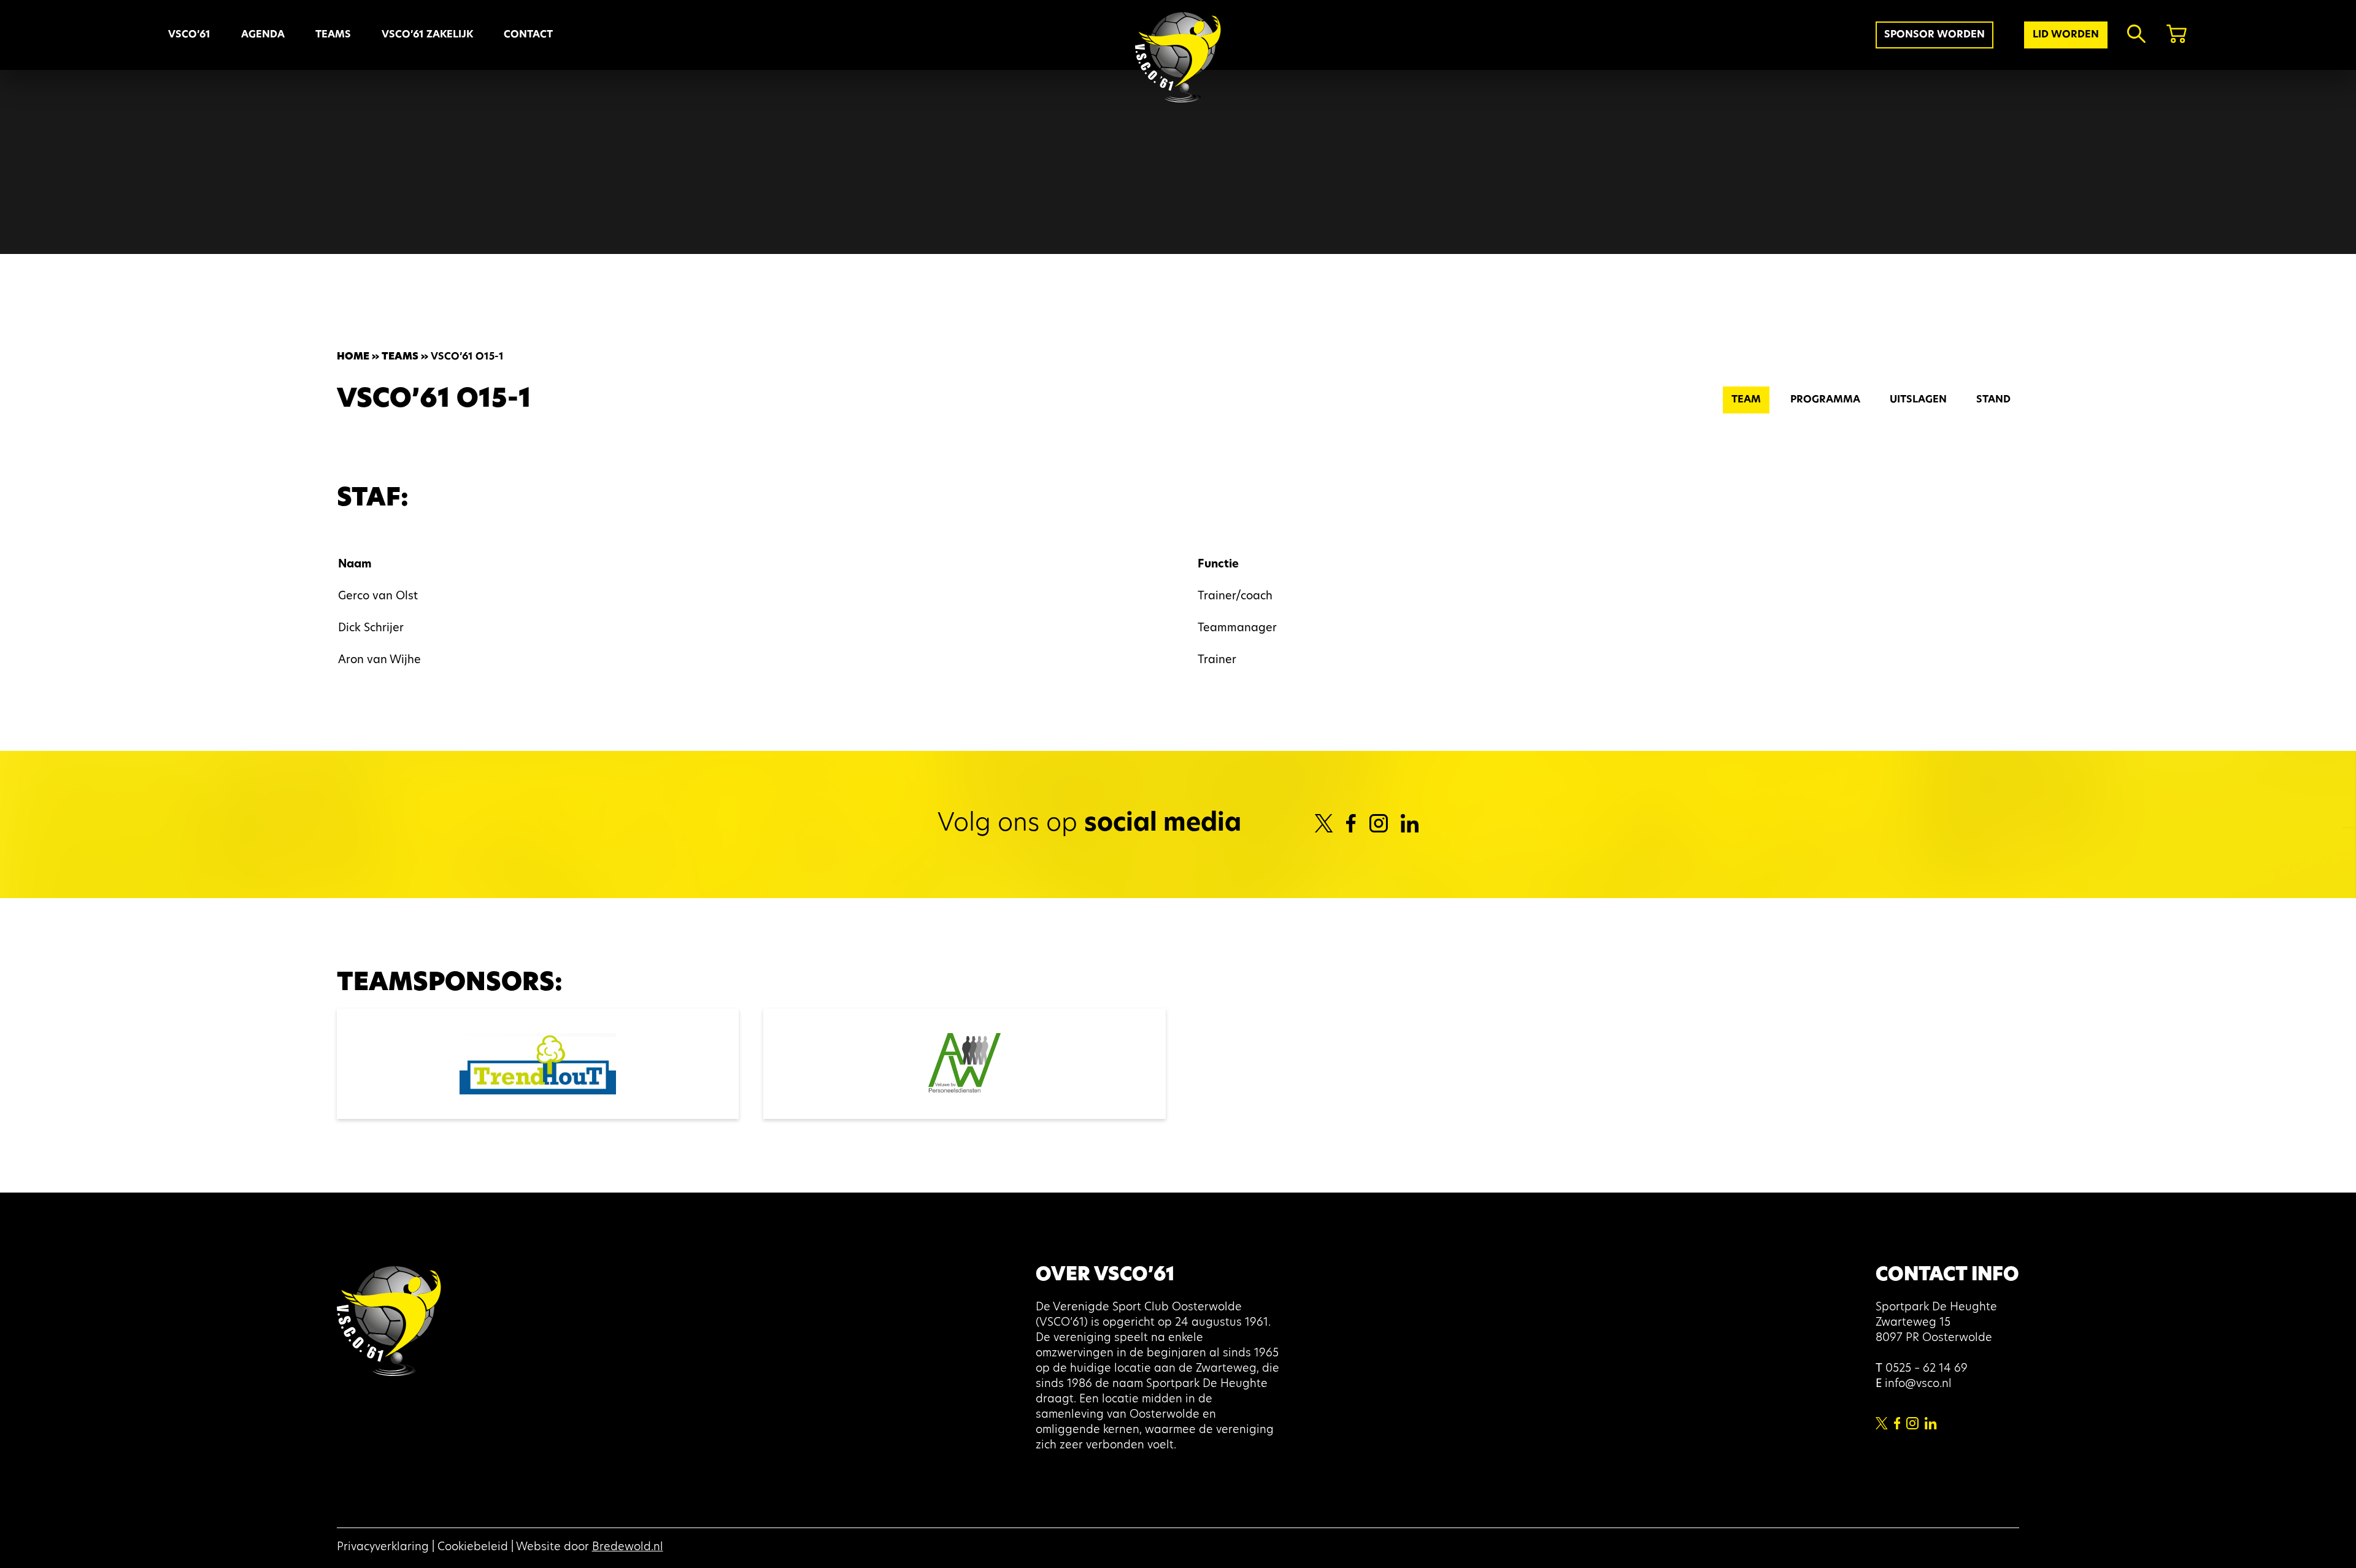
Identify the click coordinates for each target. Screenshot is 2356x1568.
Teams (400, 357)
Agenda (263, 35)
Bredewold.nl (628, 1548)
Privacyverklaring (383, 1548)
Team (1746, 400)
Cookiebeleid (473, 1548)
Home (353, 357)
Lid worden (2066, 35)
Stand (1993, 400)
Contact (528, 35)
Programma (1825, 400)
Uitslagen (1918, 400)
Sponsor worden (1934, 35)
